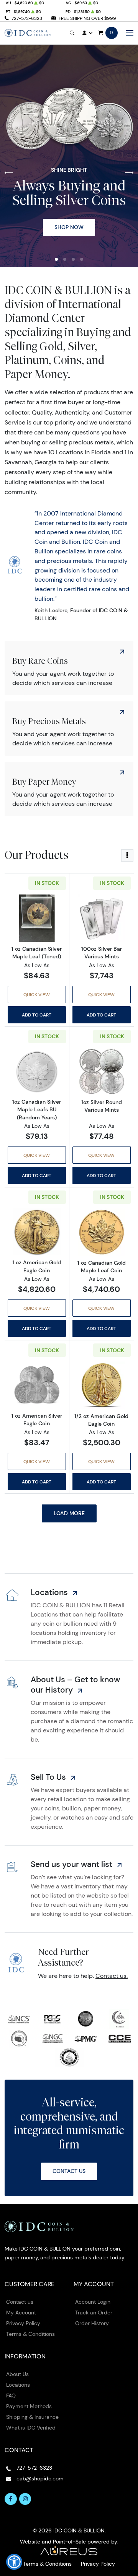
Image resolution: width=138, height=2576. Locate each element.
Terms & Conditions (30, 2334)
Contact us (20, 2302)
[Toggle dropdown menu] (127, 855)
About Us (17, 2374)
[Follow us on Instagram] (25, 2499)
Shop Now (69, 227)
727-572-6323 (27, 18)
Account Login (93, 2302)
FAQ (11, 2395)
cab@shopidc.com (40, 2478)
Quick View (37, 994)
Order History (92, 2323)
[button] (56, 259)
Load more (69, 1513)
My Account (21, 2313)
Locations (18, 2385)
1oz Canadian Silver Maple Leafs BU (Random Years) (37, 1109)
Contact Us (69, 2171)
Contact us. (112, 1976)
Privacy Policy (23, 2323)
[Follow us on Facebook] (11, 2499)
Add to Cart (37, 1015)
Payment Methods (29, 2406)
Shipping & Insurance (32, 2417)
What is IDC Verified (31, 2428)
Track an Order (94, 2313)
